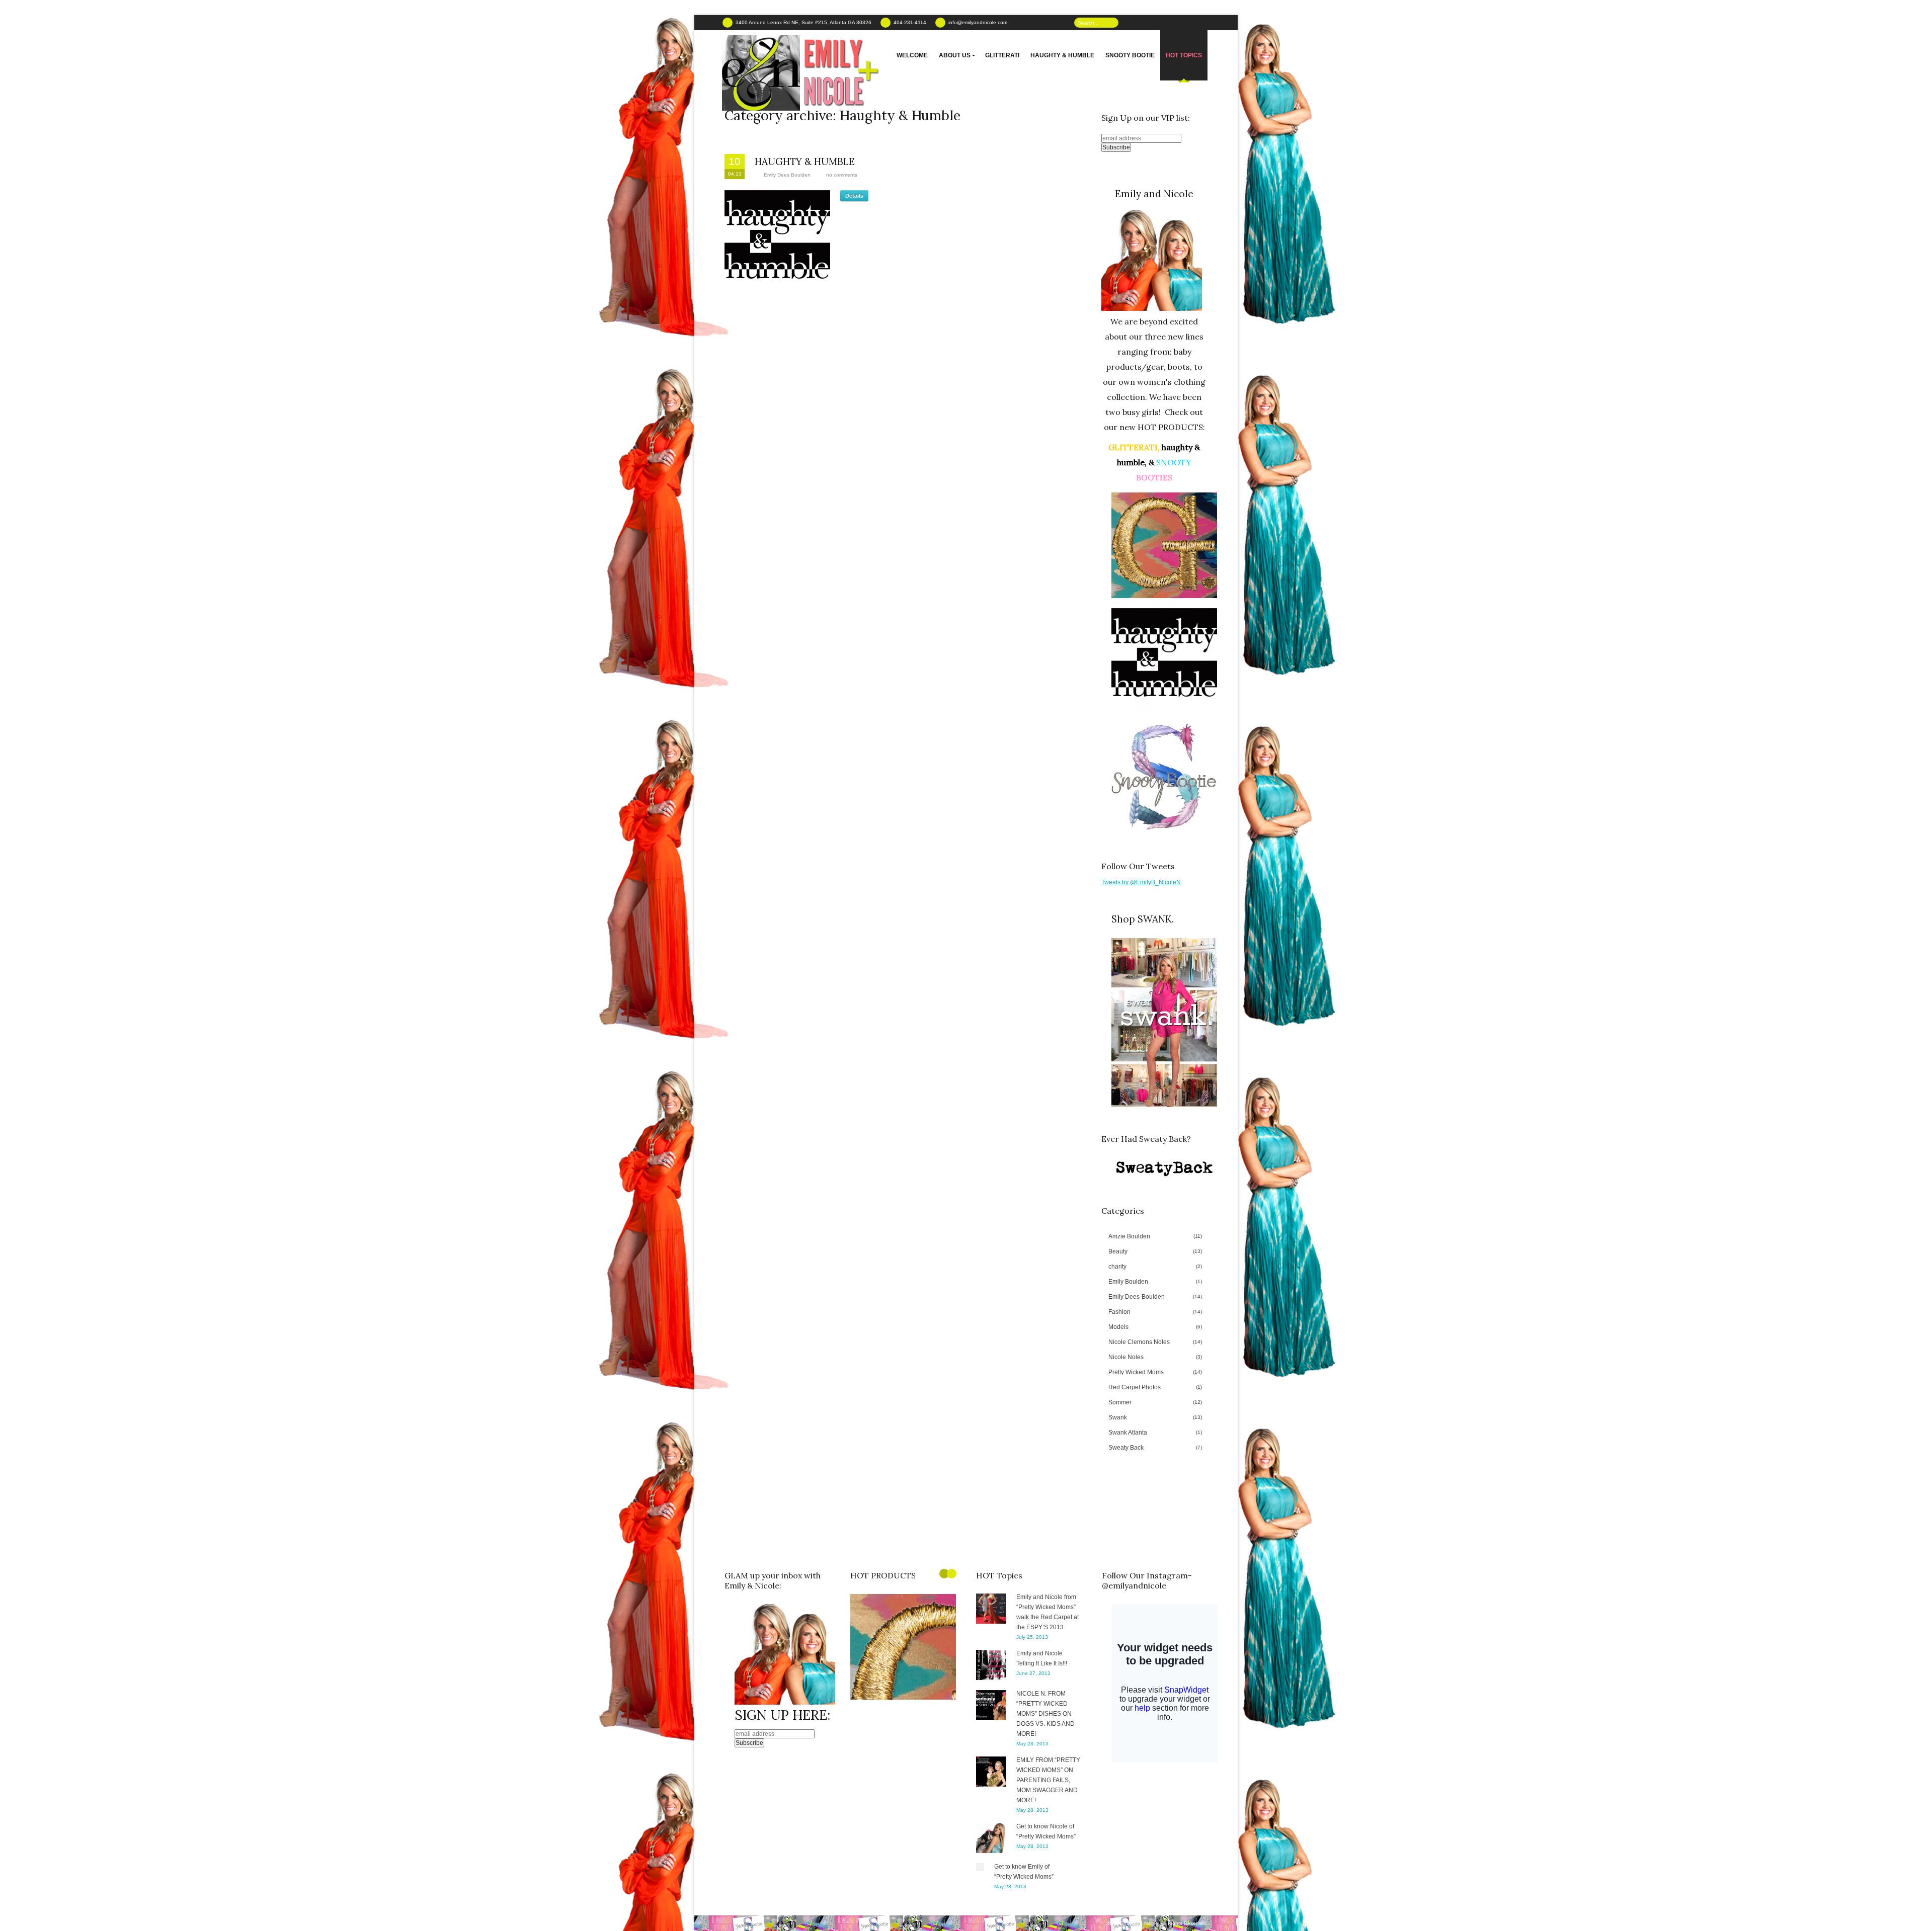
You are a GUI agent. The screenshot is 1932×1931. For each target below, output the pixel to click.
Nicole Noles (1155, 1357)
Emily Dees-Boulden (1155, 1297)
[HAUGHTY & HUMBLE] (777, 243)
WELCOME (912, 55)
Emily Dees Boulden (787, 175)
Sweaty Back (1155, 1448)
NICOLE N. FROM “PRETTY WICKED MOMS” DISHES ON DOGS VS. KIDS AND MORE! (1045, 1714)
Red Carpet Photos (1155, 1387)
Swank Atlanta (1155, 1433)
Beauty (1155, 1251)
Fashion (1155, 1312)
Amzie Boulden (1155, 1236)
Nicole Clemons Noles (1155, 1342)
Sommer (1155, 1402)
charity (1155, 1267)
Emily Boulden (1155, 1282)
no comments (842, 175)
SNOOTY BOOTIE (1130, 55)
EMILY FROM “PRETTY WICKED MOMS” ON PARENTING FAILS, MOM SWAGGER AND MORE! (1048, 1780)
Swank (1155, 1417)
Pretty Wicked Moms (1155, 1372)
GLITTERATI (1002, 55)
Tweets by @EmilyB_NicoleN (1141, 882)
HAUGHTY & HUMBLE (1062, 55)
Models (1155, 1327)
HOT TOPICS (1184, 55)
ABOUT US (955, 55)
